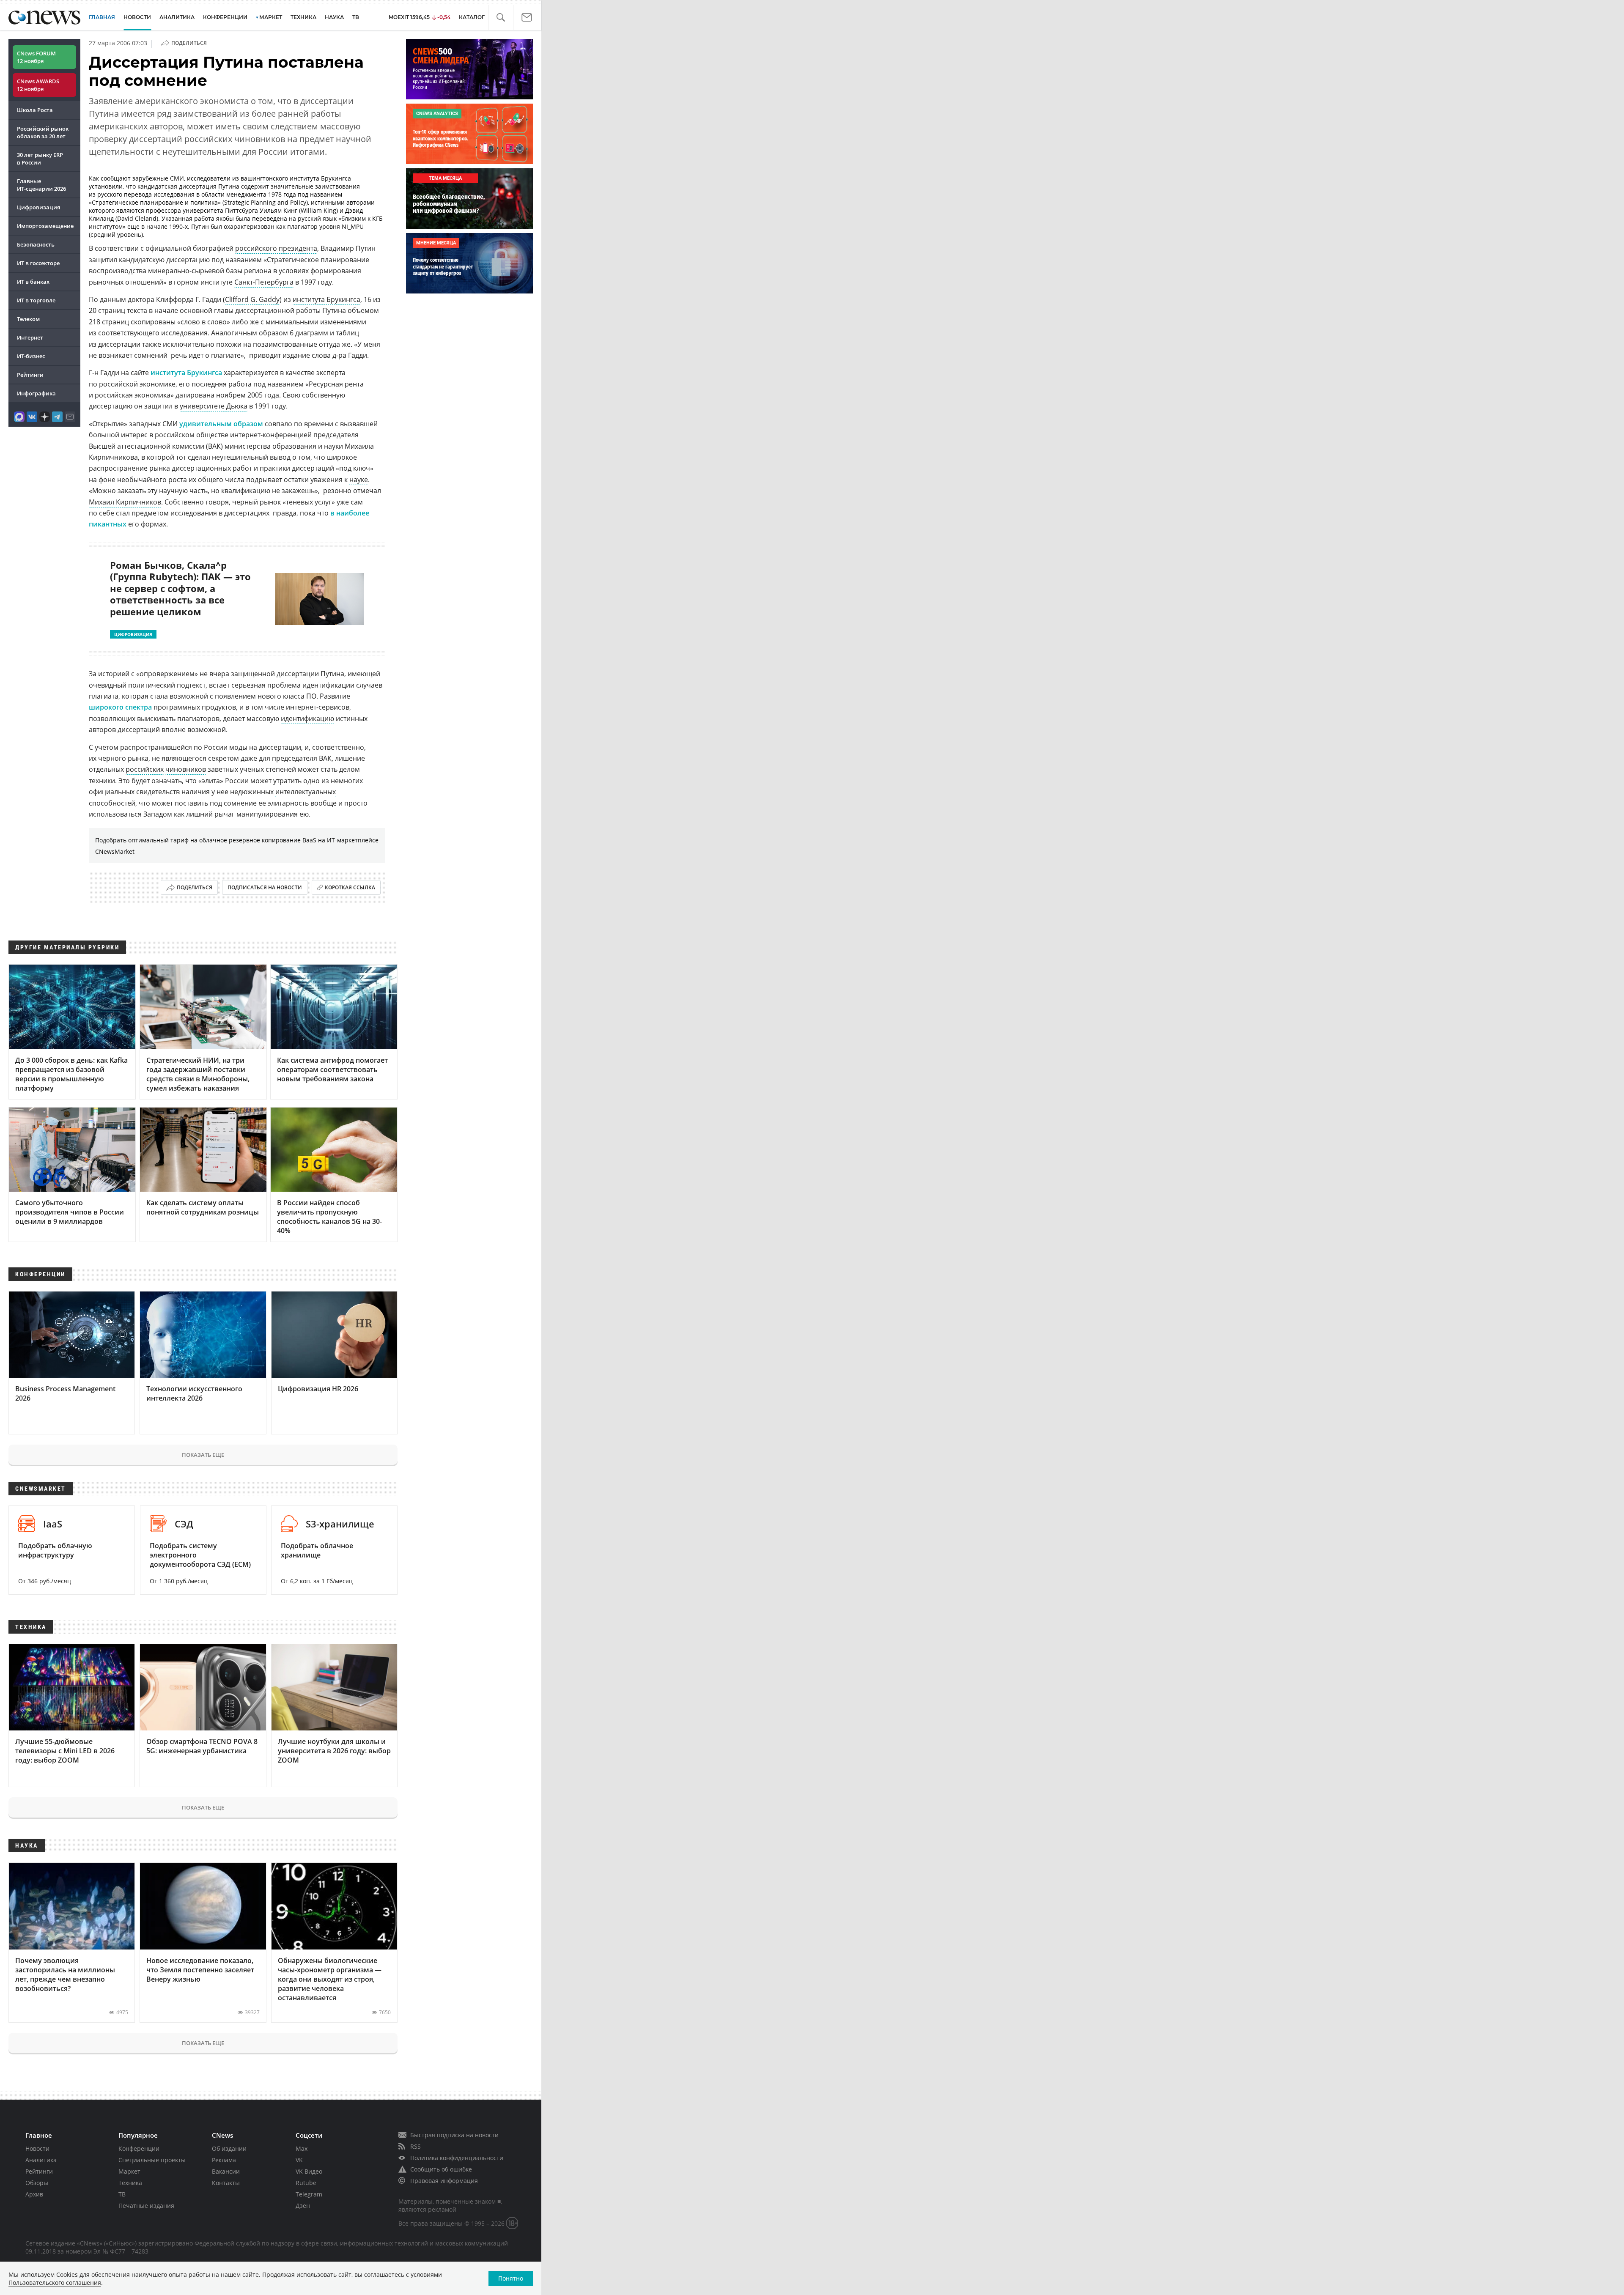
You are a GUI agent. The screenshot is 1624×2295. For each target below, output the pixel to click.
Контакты (226, 2183)
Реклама (224, 2160)
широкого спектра (120, 707)
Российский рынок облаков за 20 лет (43, 132)
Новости (37, 2148)
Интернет (30, 337)
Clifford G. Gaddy (252, 299)
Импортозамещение (45, 226)
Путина (229, 186)
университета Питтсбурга (220, 210)
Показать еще (203, 1455)
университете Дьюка (214, 406)
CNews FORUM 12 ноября (36, 57)
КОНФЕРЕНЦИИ (225, 17)
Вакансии (226, 2171)
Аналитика (177, 17)
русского (110, 194)
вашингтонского (264, 178)
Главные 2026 (41, 185)
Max (302, 2148)
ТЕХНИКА (303, 17)
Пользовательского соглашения (55, 2283)
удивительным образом (221, 424)
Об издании (229, 2148)
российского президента (276, 248)
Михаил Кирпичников (125, 502)
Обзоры (37, 2183)
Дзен (303, 2206)
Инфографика (36, 393)
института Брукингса (326, 299)
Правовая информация (444, 2181)
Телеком (28, 319)
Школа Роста (35, 110)
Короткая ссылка (350, 887)
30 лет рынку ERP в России (40, 159)
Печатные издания (146, 2206)
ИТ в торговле (36, 300)
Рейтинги (30, 375)
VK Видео (309, 2171)
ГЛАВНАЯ (102, 17)
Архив (34, 2194)
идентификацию (307, 718)
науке (359, 480)
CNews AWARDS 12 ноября (38, 85)
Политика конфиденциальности (457, 2158)
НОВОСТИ (137, 17)
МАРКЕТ (271, 17)
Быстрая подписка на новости (454, 2135)
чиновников (186, 769)
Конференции (139, 2148)
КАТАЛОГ (472, 17)
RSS (416, 2146)
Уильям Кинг (278, 210)
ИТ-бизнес (31, 356)
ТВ (356, 17)
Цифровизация (38, 207)
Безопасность (36, 244)
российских (145, 769)
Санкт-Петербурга (264, 282)
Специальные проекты (152, 2160)
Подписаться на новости (265, 887)
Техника (130, 2183)
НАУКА (334, 17)
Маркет (129, 2171)
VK (299, 2160)
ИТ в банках (33, 282)
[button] (501, 18)
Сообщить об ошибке (441, 2169)
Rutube (306, 2183)
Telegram (309, 2194)
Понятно (511, 2278)
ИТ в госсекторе (38, 263)
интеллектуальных (306, 792)
